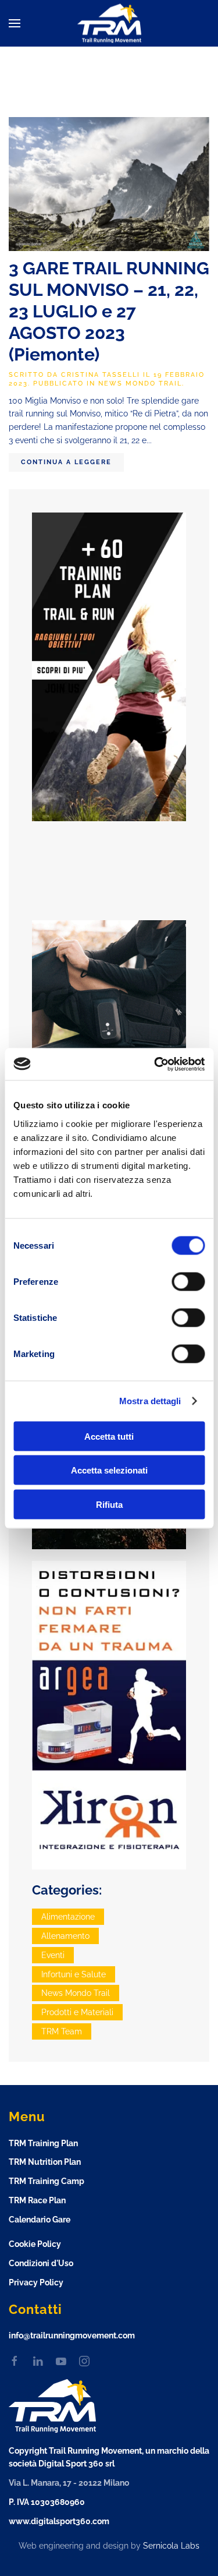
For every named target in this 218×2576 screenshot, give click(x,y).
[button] (15, 23)
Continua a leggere (66, 462)
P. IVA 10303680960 (47, 2502)
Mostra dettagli (150, 1401)
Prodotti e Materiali (77, 2012)
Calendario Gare (40, 2220)
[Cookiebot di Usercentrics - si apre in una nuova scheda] (155, 1064)
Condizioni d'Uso (41, 2263)
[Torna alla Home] (109, 24)
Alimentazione (68, 1917)
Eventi (53, 1955)
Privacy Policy (36, 2282)
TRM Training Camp (47, 2181)
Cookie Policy (35, 2244)
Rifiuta (109, 1504)
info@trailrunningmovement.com (72, 2335)
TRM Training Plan (43, 2143)
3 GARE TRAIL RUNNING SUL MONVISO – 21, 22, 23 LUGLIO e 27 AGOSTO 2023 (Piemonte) (109, 311)
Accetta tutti (109, 1436)
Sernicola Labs (171, 2546)
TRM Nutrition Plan (45, 2162)
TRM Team (62, 2031)
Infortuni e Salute (74, 1974)
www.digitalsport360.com (59, 2521)
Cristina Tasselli (101, 375)
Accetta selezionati (109, 1470)
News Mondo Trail (140, 384)
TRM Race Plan (37, 2200)
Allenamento (65, 1936)
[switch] (188, 1281)
